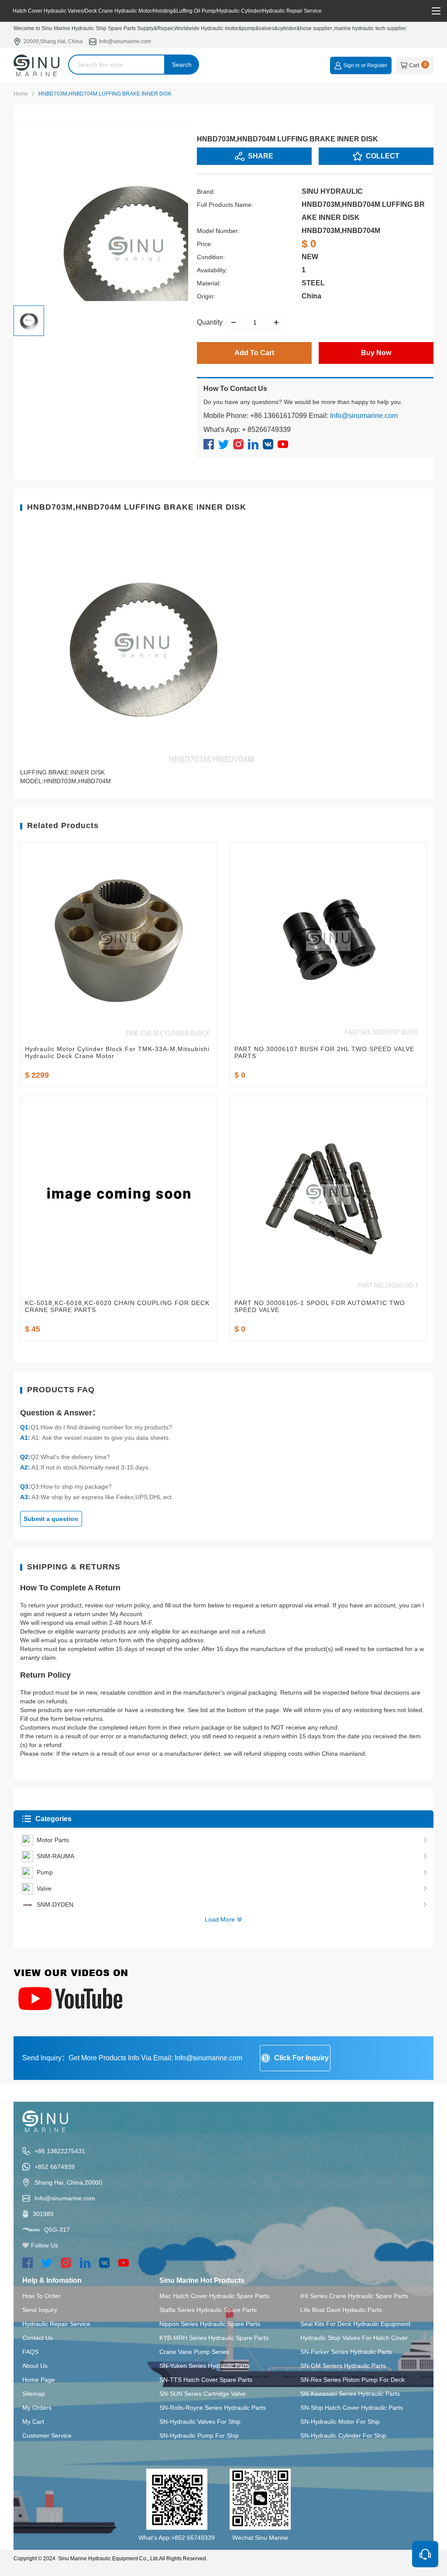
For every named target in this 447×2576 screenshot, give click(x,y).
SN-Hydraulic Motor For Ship (340, 2422)
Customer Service (47, 2436)
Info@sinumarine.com (125, 41)
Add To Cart (254, 353)
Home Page (39, 2380)
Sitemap (34, 2394)
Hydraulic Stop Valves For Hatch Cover (354, 2338)
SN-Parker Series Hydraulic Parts (346, 2352)
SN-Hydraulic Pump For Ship (199, 2436)
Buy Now (376, 353)
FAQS (30, 2352)
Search (182, 65)
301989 (43, 2214)
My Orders (37, 2408)
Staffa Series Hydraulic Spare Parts (208, 2310)
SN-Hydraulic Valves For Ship (200, 2422)
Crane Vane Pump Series (194, 2352)
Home (21, 94)
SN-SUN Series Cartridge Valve (203, 2394)
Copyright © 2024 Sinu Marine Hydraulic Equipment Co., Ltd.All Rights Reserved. (110, 2559)
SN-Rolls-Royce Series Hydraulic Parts (213, 2408)
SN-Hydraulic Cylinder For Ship (343, 2436)
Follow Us (45, 2245)
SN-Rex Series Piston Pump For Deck (352, 2380)
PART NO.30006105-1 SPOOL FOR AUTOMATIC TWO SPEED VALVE (320, 1306)
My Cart (33, 2422)
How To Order (41, 2296)
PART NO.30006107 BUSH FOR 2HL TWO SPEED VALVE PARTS (324, 1052)
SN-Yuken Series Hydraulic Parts (205, 2366)
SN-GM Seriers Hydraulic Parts (343, 2366)
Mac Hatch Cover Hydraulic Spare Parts (214, 2296)
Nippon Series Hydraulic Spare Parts (210, 2324)
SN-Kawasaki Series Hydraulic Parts (350, 2394)
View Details (119, 1030)
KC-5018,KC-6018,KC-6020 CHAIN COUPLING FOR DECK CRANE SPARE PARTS (117, 1306)
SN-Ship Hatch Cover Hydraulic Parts (352, 2408)
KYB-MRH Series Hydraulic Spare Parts (214, 2338)
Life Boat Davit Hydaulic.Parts (341, 2310)
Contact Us (38, 2338)
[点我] (436, 11)
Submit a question (51, 1519)
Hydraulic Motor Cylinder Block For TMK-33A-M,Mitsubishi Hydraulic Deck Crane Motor (117, 1052)
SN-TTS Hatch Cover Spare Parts (206, 2380)
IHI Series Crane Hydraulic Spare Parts (354, 2296)
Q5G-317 (57, 2230)
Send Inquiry (40, 2310)
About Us (35, 2366)
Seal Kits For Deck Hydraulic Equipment (355, 2324)
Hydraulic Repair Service (56, 2324)
